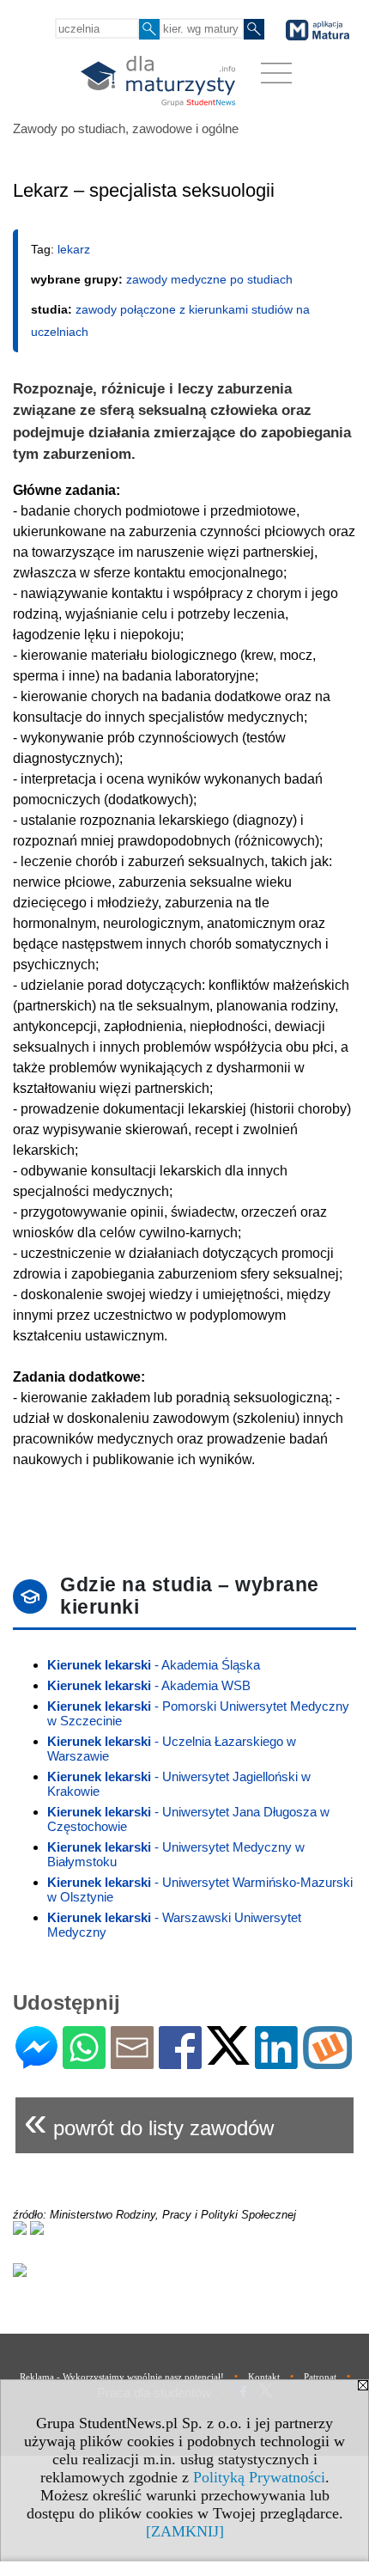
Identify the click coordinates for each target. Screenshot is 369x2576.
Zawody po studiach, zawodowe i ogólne (126, 128)
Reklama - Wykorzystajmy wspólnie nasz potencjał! (122, 2377)
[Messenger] (36, 2062)
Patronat (320, 2377)
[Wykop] (327, 2062)
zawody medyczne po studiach (209, 279)
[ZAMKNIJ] (185, 2531)
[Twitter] (228, 2057)
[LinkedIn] (276, 2062)
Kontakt (264, 2377)
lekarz (74, 249)
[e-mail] (132, 2062)
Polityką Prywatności (259, 2477)
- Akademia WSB (149, 1685)
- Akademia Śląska (154, 1665)
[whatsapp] (84, 2062)
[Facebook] (180, 2062)
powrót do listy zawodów (149, 2121)
